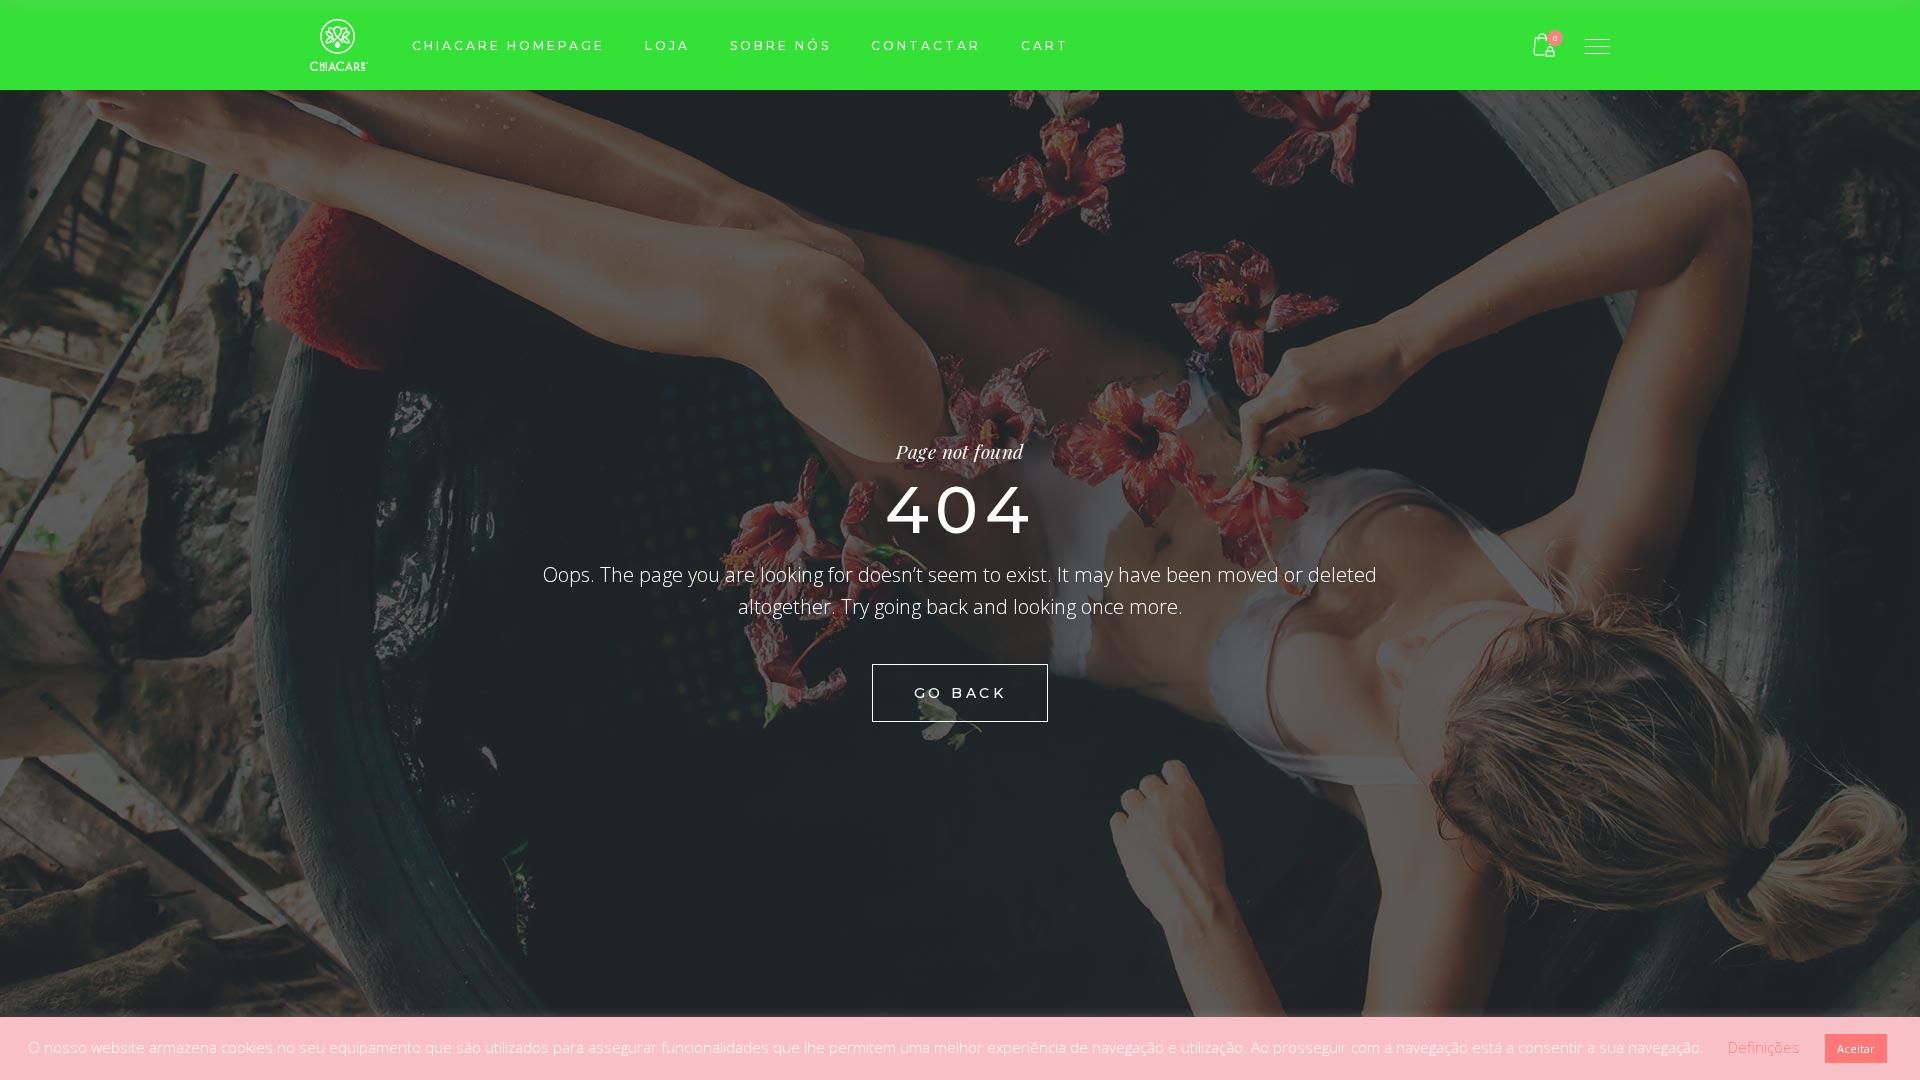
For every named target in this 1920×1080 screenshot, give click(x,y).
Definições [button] (1764, 1047)
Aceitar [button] (1856, 1048)
